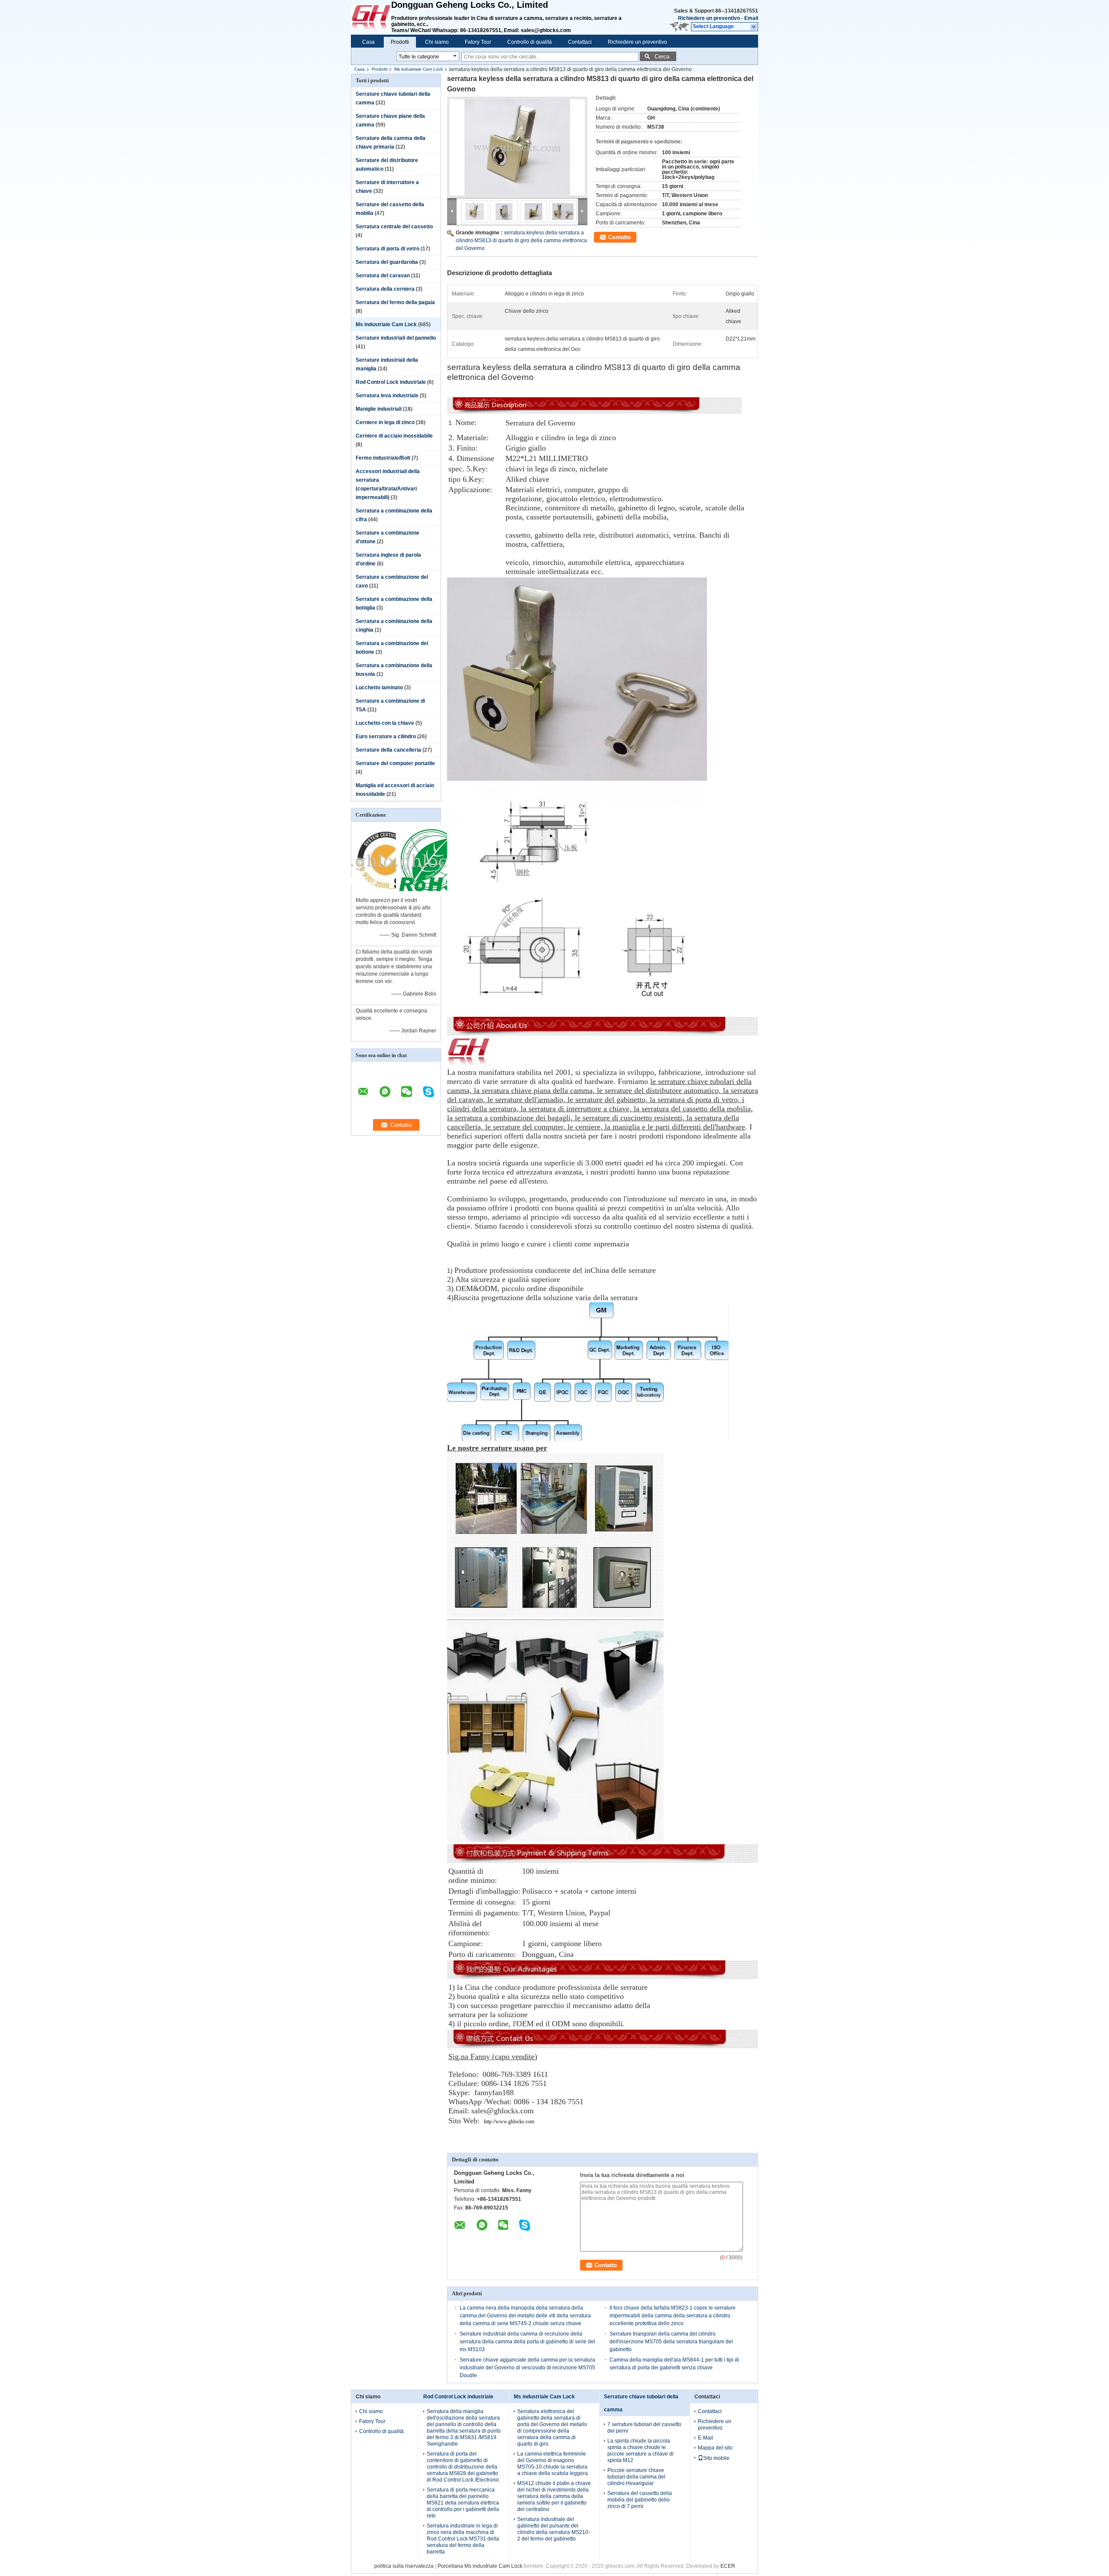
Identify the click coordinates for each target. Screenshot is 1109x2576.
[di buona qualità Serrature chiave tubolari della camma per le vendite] (386, 894)
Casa (368, 42)
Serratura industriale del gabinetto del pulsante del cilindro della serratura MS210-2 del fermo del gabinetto (554, 2529)
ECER (728, 2566)
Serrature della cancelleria (388, 750)
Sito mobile (716, 2458)
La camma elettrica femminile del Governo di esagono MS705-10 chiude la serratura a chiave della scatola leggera (553, 2464)
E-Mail (705, 2438)
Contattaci (580, 42)
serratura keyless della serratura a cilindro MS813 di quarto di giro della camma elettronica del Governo (521, 240)
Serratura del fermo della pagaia (395, 302)
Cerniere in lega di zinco (385, 422)
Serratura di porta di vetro (388, 249)
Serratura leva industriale (387, 396)
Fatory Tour (478, 42)
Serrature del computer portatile (395, 763)
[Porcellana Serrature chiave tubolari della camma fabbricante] (371, 17)
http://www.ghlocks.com (509, 2122)
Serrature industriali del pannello (396, 338)
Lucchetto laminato (379, 688)
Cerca (662, 57)
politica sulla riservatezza (404, 2566)
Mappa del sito (715, 2448)
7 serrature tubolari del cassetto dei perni (644, 2428)
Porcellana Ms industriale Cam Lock (480, 2566)
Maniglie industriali (379, 409)
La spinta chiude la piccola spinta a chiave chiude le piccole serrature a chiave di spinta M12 (640, 2451)
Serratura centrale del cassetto (394, 227)
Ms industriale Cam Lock (418, 69)
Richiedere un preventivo (709, 18)
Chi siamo (437, 42)
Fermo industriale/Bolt (383, 458)
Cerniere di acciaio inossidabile (394, 436)
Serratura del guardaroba (387, 262)
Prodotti (400, 42)
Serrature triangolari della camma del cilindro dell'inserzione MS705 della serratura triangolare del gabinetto (671, 2342)
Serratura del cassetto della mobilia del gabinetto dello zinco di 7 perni (640, 2500)
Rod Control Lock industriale (391, 382)
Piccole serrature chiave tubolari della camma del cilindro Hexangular (636, 2477)
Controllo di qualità (530, 42)
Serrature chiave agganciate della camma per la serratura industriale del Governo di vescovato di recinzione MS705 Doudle (527, 2368)
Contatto (619, 237)
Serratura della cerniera (385, 289)
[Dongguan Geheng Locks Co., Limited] (754, 27)
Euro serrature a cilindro (386, 736)
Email (751, 18)
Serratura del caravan (383, 276)
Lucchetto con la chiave (385, 723)
